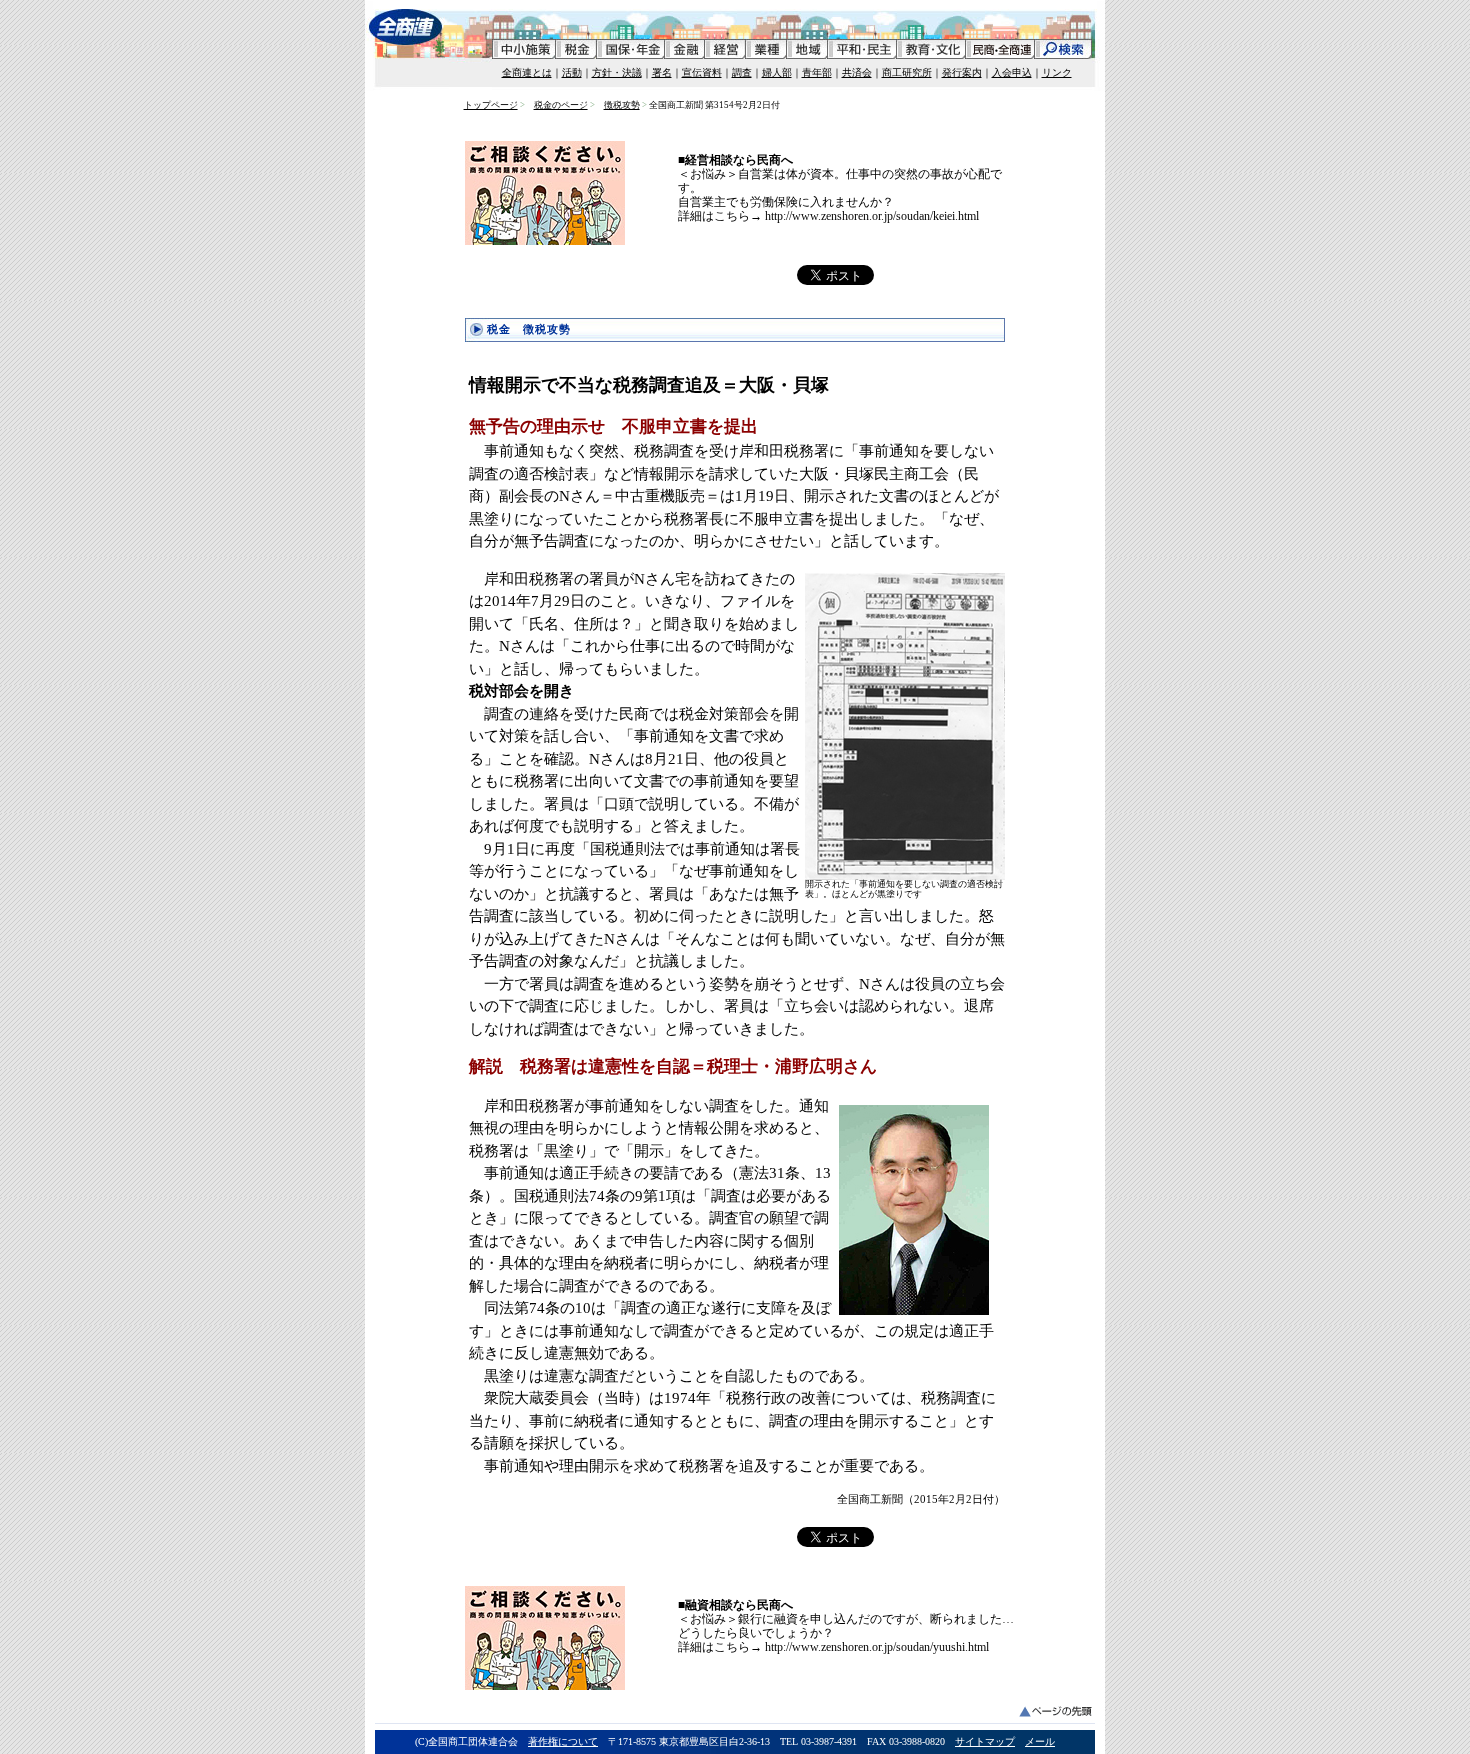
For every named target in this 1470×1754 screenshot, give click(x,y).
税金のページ (561, 105)
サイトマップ (985, 1741)
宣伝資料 (702, 72)
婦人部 (777, 72)
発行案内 (962, 72)
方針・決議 (617, 72)
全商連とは (527, 72)
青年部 (817, 72)
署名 (662, 72)
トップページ (491, 105)
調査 (742, 72)
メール (1040, 1741)
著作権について (563, 1741)
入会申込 (1012, 72)
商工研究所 (907, 72)
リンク (1057, 72)
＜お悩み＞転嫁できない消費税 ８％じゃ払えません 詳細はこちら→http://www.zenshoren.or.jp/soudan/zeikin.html (830, 174)
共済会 (857, 72)
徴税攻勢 (622, 105)
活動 (572, 72)
